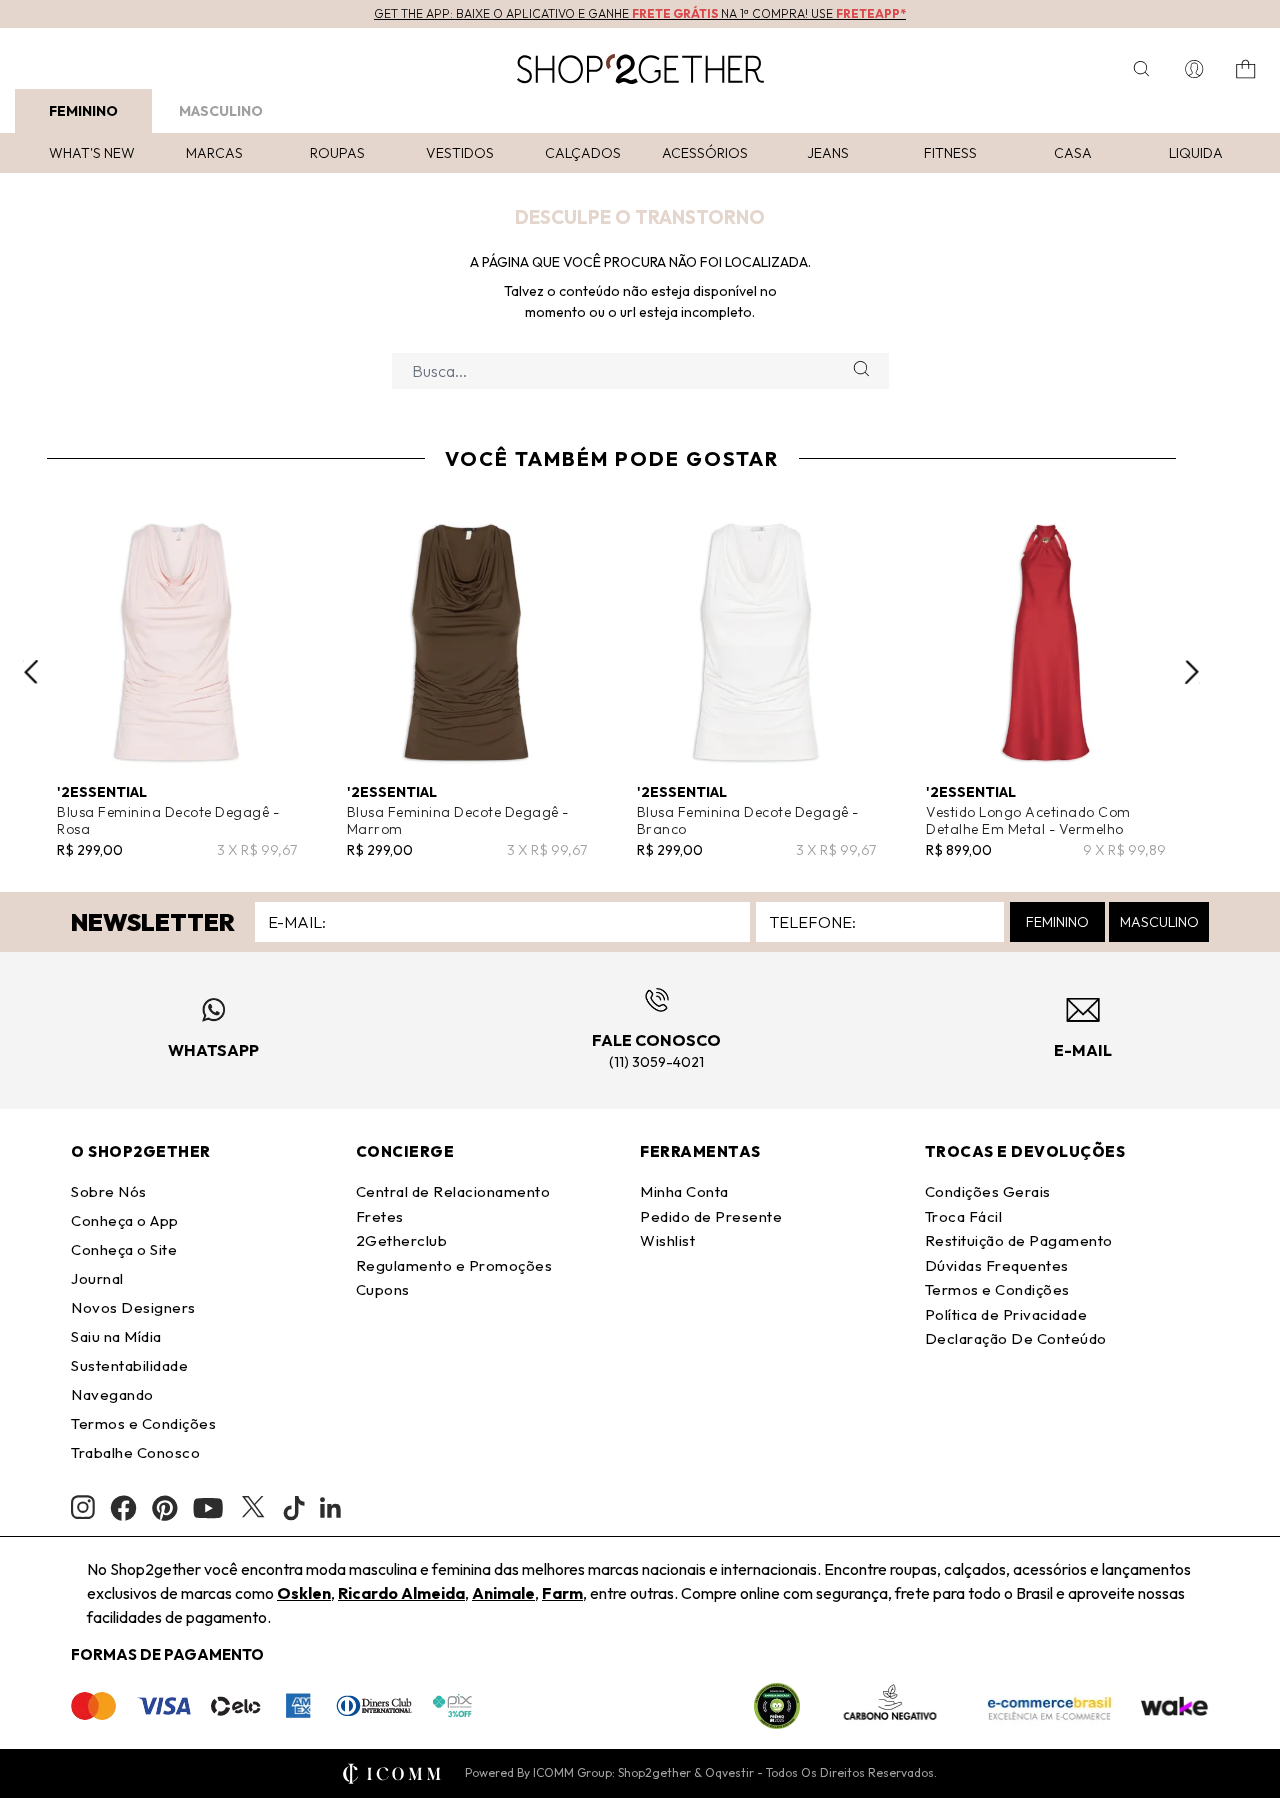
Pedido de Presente (711, 1216)
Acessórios (705, 153)
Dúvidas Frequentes (997, 1265)
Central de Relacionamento (453, 1191)
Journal (97, 1278)
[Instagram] (83, 1507)
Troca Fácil (964, 1216)
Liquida (1196, 153)
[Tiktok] (294, 1508)
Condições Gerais (988, 1191)
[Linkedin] (331, 1508)
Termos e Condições (143, 1423)
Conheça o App (125, 1220)
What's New (92, 153)
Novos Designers (133, 1307)
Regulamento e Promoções (454, 1265)
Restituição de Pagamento (1019, 1240)
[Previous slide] (31, 672)
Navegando (112, 1394)
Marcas (214, 153)
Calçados (583, 153)
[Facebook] (123, 1508)
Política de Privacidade (1006, 1314)
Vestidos (460, 153)
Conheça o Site (124, 1249)
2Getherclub (402, 1240)
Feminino (83, 111)
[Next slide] (1192, 672)
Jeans (828, 153)
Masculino (221, 111)
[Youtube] (208, 1508)
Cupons (383, 1289)
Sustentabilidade (129, 1365)
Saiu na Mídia (116, 1336)
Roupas (337, 153)
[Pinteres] (165, 1508)
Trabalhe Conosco (135, 1452)
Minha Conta (684, 1191)
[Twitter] (253, 1508)
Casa (1073, 153)
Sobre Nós (109, 1191)
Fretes (380, 1216)
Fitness (950, 153)
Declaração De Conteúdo (1016, 1338)
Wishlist (667, 1240)
